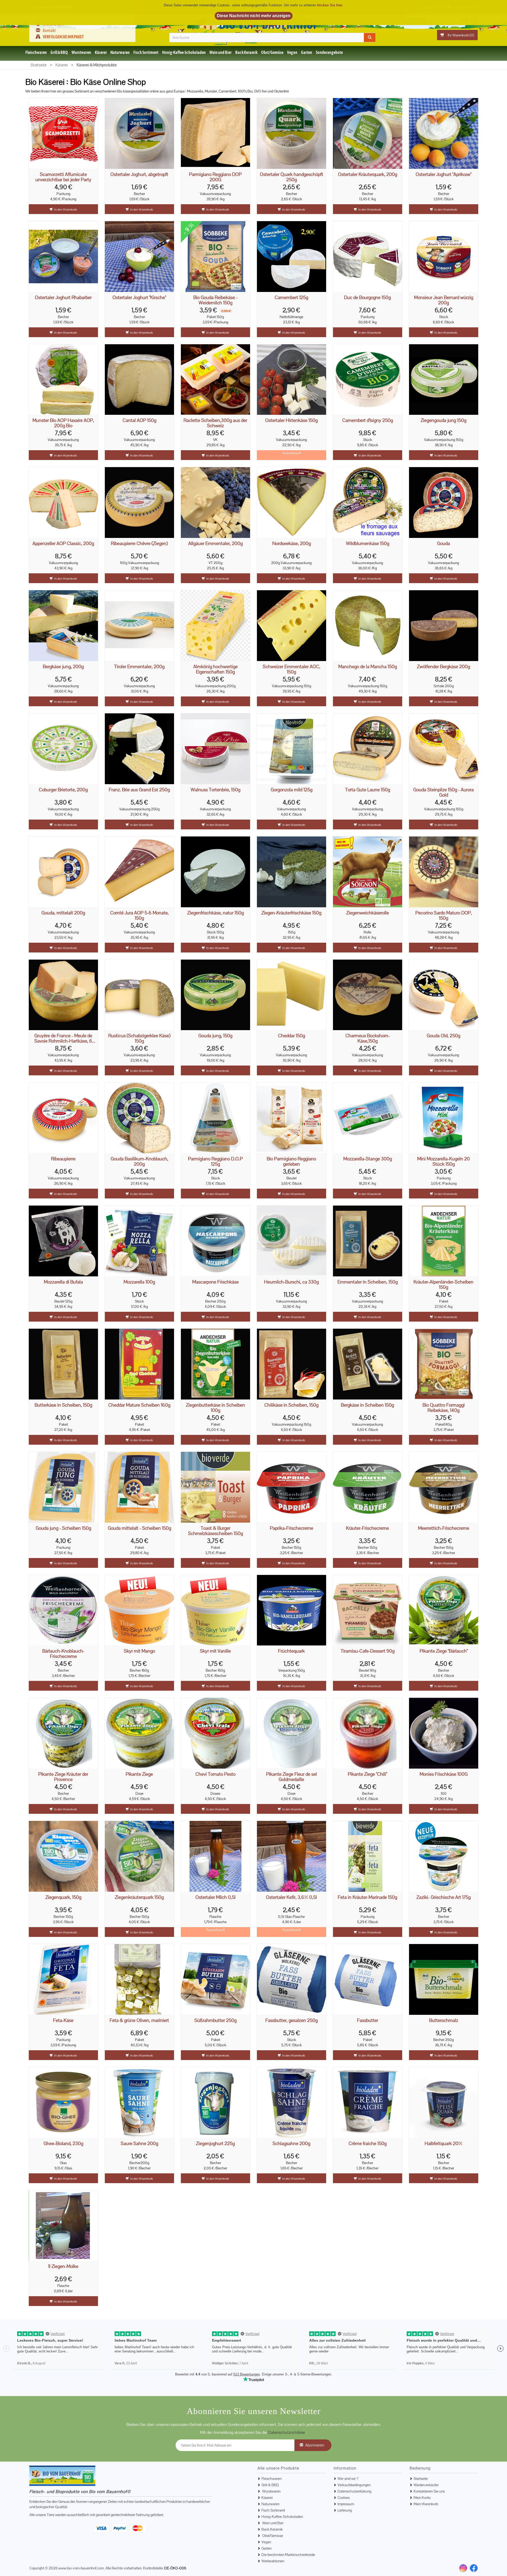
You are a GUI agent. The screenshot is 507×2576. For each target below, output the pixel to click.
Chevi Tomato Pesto (215, 1774)
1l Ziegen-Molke (63, 2266)
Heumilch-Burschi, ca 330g (291, 1282)
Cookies (344, 2498)
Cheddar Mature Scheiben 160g (139, 1405)
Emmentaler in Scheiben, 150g (368, 1282)
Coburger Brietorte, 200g (63, 790)
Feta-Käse (63, 2021)
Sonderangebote (329, 52)
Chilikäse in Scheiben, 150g (291, 1405)
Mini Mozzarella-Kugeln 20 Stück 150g (443, 1161)
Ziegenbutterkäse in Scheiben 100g (215, 1408)
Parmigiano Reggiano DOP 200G (215, 177)
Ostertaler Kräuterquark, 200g (368, 175)
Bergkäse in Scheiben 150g (367, 1405)
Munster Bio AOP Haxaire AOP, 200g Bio (63, 423)
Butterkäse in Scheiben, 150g (63, 1405)
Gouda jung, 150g (215, 1036)
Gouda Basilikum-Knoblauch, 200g (139, 1161)
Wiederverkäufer (426, 2485)
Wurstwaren (81, 52)
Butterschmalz (444, 2021)
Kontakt (49, 30)
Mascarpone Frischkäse (215, 1282)
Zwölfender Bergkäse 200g (443, 667)
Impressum (346, 2504)
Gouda (443, 544)
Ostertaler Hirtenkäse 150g (291, 420)
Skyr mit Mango (139, 1651)
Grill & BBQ (59, 52)
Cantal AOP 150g (139, 420)
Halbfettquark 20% (443, 2144)
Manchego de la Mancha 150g (368, 667)
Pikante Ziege (139, 1774)
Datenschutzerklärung (354, 2491)
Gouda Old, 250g (443, 1036)
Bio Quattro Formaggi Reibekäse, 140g (444, 1408)
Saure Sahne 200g (139, 2144)
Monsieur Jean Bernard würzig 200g (444, 300)
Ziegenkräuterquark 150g (139, 1897)
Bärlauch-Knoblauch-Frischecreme (63, 1654)
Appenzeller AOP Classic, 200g (63, 544)
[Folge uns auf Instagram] (465, 21)
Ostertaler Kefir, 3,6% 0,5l (291, 1897)
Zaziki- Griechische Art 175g (443, 1897)
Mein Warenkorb (426, 2504)
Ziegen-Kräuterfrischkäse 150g (291, 913)
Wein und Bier (220, 52)
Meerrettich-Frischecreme (444, 1528)
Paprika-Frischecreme (292, 1528)
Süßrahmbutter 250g (215, 2021)
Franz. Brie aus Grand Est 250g (139, 790)
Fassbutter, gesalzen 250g (292, 2021)
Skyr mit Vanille (215, 1651)
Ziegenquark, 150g (63, 1897)
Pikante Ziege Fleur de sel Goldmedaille (292, 1777)
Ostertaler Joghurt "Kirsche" (139, 298)
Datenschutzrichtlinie (287, 2432)
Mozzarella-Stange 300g (368, 1159)
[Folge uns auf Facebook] (474, 21)
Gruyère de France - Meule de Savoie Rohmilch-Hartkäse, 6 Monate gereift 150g (63, 1038)
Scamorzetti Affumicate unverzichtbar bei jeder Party (63, 177)
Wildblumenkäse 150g (368, 544)
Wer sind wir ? (53, 24)
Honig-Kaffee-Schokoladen (184, 52)
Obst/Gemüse (272, 52)
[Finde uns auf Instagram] (463, 2568)
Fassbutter (368, 2021)
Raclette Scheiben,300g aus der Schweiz (215, 423)
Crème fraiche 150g (368, 2144)
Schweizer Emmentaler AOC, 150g (292, 669)
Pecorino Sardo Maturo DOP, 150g (444, 915)
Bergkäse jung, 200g (63, 667)
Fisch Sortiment (146, 52)
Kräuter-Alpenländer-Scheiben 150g (443, 1285)
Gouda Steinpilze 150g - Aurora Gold (443, 792)
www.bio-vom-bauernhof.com (81, 2568)
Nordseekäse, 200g (292, 544)
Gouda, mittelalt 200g (63, 913)
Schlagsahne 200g (291, 2144)
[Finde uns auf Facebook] (474, 2568)
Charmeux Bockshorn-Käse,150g (368, 1038)
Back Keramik (246, 52)
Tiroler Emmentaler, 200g (139, 667)
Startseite (421, 2479)
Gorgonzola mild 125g (292, 790)
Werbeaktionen (273, 2561)
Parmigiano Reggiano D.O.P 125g (215, 1161)
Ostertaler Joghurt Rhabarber (63, 298)
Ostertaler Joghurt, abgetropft (139, 175)
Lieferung (345, 2510)
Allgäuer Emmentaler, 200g (215, 544)
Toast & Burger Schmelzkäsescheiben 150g (215, 1531)
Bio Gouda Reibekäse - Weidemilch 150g (215, 300)
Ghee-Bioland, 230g (63, 2144)
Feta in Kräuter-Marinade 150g (367, 1897)
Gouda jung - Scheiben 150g (63, 1528)
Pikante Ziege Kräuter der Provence (63, 1777)
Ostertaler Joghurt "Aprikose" (443, 175)
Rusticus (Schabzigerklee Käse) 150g (139, 1038)
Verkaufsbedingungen (354, 2485)
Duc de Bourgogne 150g (367, 298)
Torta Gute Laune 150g (368, 790)
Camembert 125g (291, 298)
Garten (307, 52)
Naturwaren (120, 52)
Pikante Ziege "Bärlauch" (444, 1651)
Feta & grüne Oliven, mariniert (139, 2021)
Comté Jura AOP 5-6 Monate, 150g (139, 915)
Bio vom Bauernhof (273, 24)
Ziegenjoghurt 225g (215, 2144)
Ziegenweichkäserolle (368, 913)
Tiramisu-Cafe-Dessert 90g (368, 1651)
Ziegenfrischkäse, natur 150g (215, 913)
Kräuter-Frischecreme (367, 1528)
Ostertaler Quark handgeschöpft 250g (292, 177)
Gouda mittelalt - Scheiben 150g (139, 1528)
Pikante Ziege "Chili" (367, 1774)
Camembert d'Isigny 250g (368, 420)
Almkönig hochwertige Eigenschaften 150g (215, 669)
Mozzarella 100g (139, 1282)
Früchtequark (291, 1651)
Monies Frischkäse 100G (444, 1774)
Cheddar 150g (292, 1036)
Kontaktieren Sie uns (429, 2491)
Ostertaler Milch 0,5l (215, 1897)
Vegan (292, 52)
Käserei (101, 52)
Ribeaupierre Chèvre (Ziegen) (139, 544)
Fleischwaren (36, 52)
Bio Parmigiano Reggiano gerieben (291, 1161)
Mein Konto (422, 2498)
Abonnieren (315, 2445)
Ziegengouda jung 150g (443, 420)
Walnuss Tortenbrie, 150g (215, 790)
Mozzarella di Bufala (63, 1282)
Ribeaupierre (63, 1159)
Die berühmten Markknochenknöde (288, 2555)
